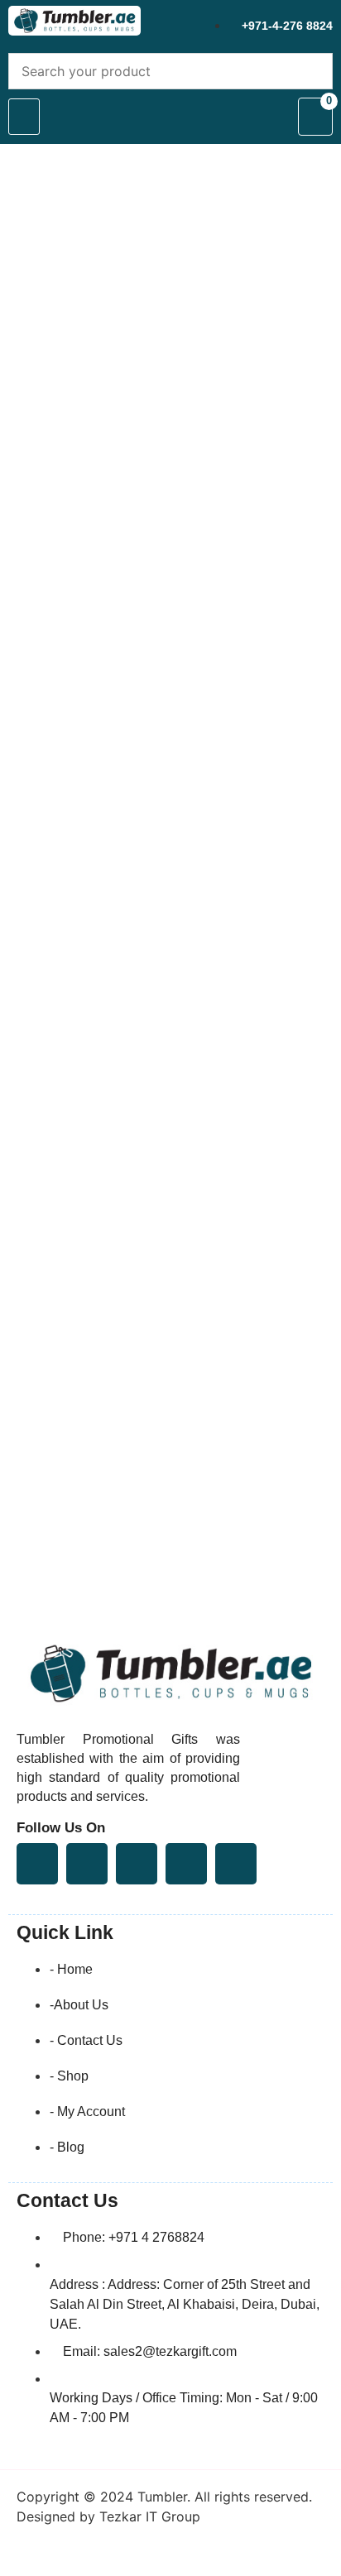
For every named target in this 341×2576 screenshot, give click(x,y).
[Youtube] (137, 1864)
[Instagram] (236, 1864)
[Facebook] (37, 1864)
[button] (24, 117)
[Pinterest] (186, 1864)
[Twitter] (87, 1864)
